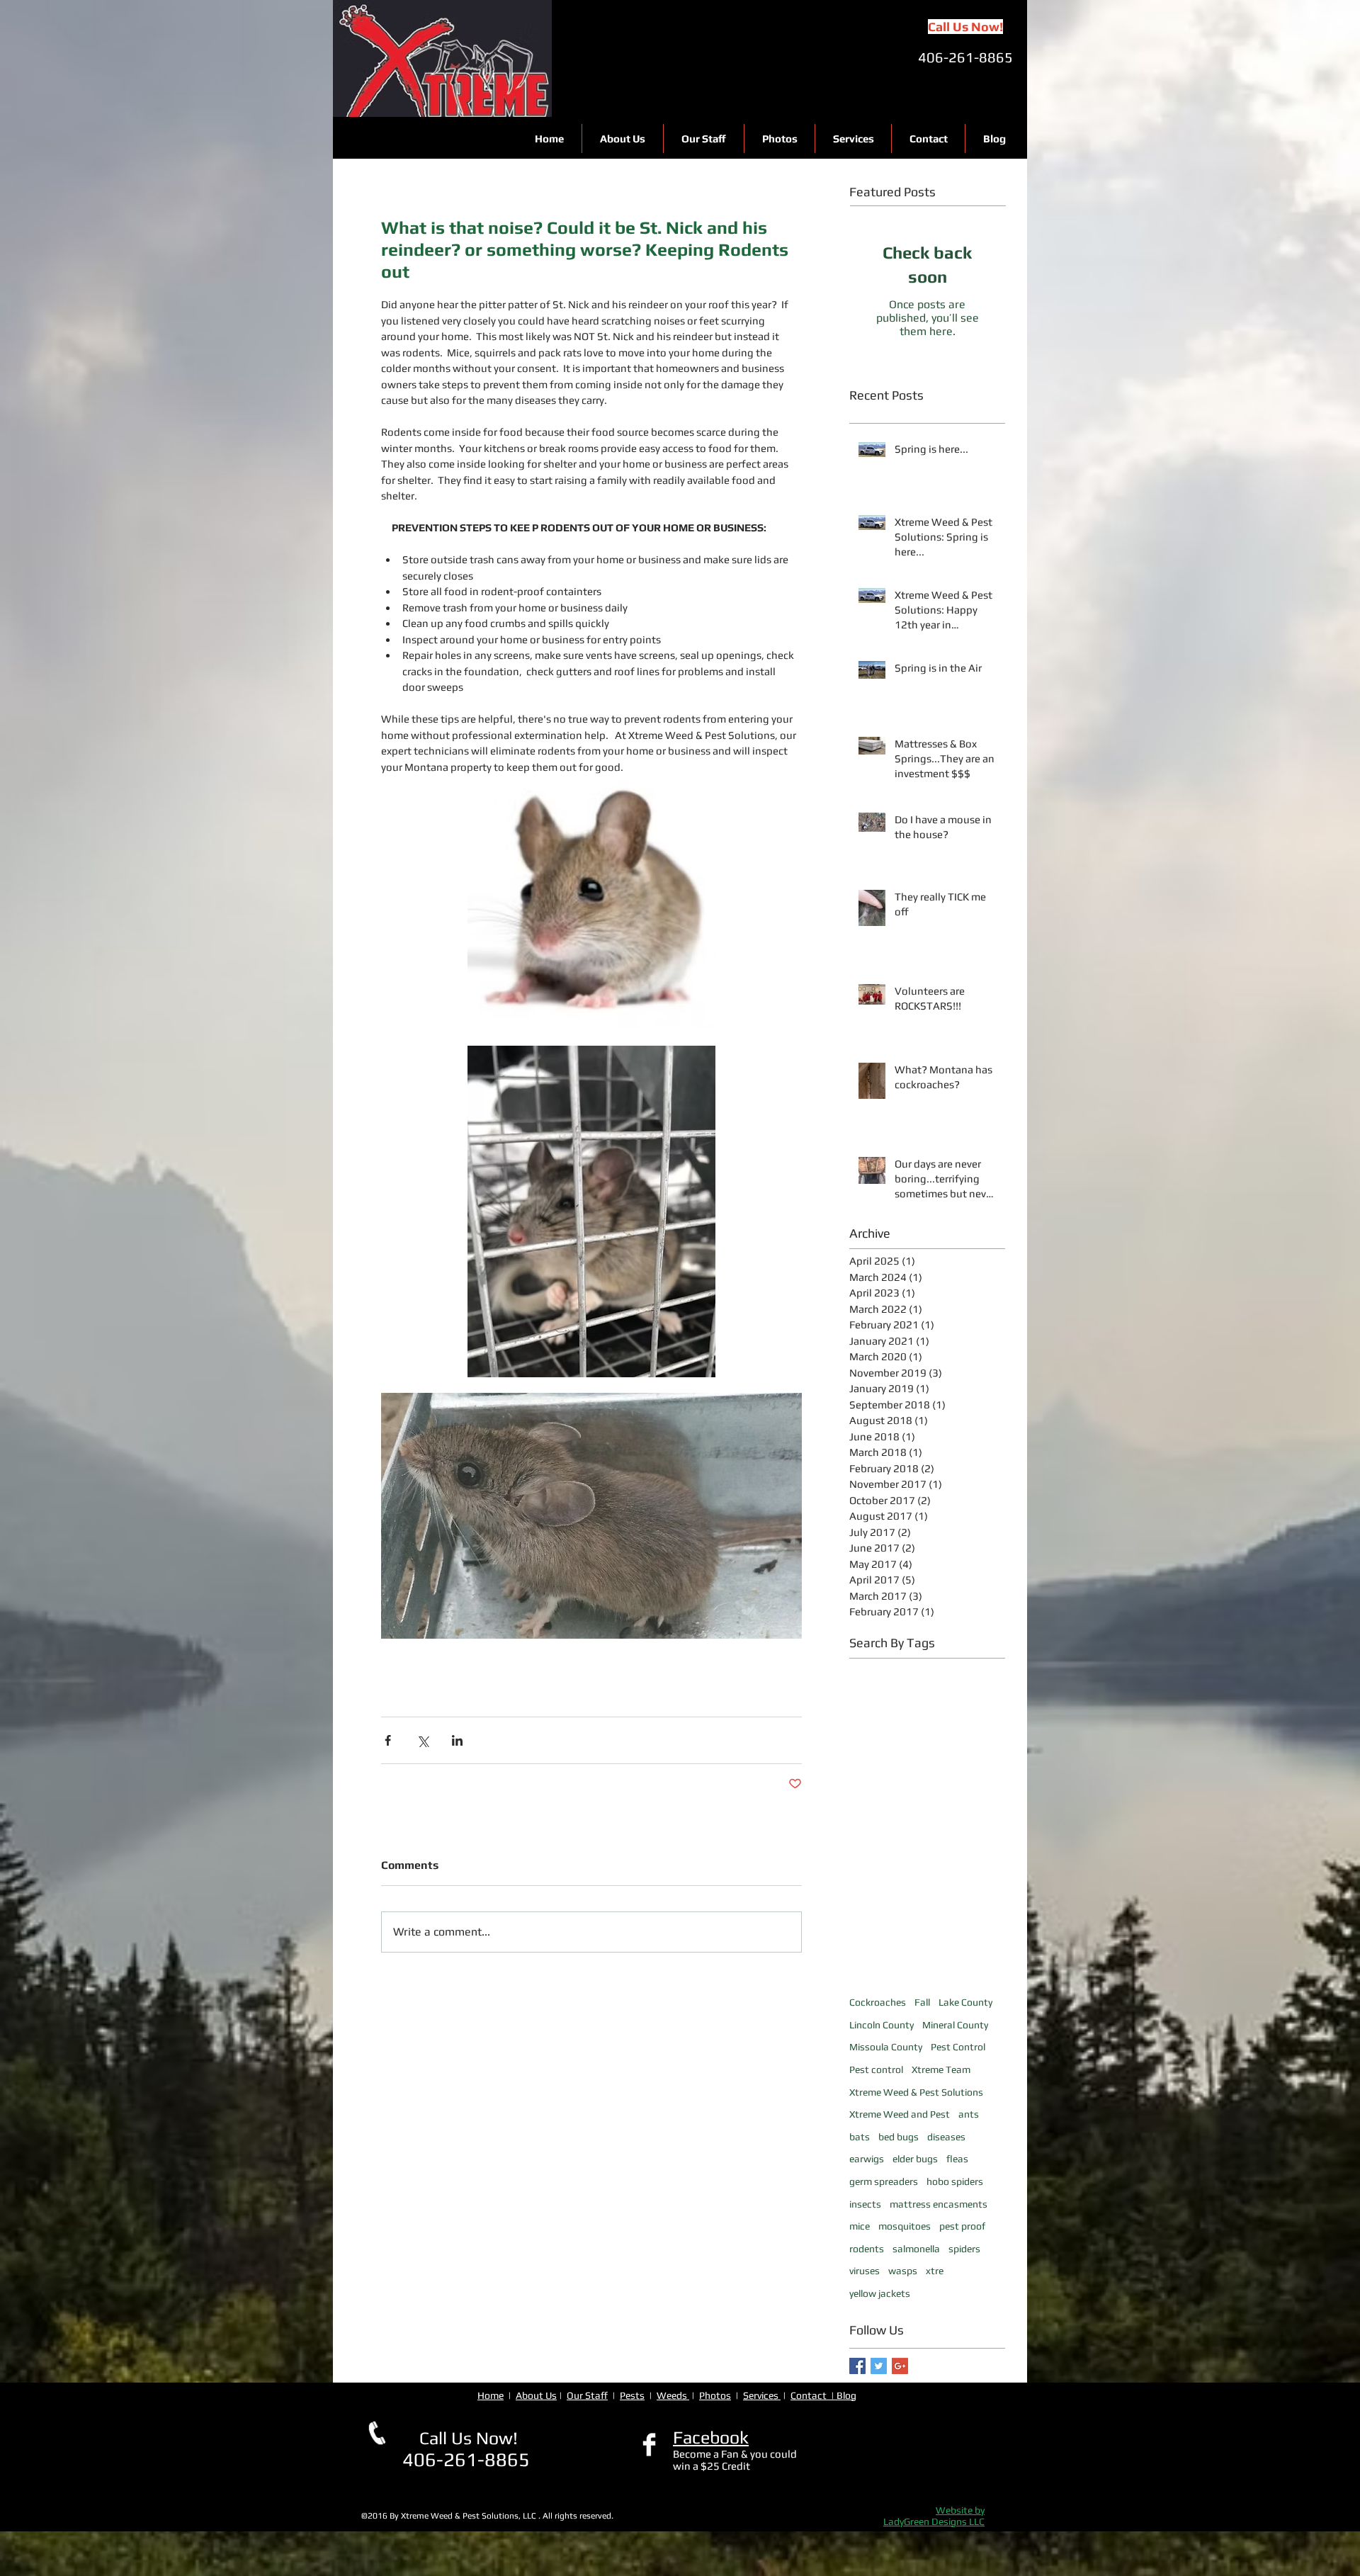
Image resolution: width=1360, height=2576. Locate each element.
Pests (632, 2395)
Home (491, 2395)
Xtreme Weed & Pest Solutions (916, 2092)
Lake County (965, 2002)
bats (860, 2137)
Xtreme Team (941, 2069)
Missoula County (886, 2047)
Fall (922, 2002)
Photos (715, 2395)
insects (865, 2204)
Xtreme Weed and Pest (900, 2114)
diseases (946, 2137)
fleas (957, 2159)
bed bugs (899, 2137)
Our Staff (587, 2395)
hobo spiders (955, 2181)
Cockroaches (878, 2002)
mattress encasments (939, 2204)
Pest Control (958, 2047)
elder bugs (915, 2159)
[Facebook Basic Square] (857, 2366)
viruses (865, 2271)
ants (969, 2114)
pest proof (962, 2226)
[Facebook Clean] (649, 2445)
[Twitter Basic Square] (879, 2366)
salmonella (916, 2249)
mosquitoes (905, 2226)
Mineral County (955, 2025)
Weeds (673, 2395)
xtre (935, 2271)
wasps (903, 2271)
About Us (536, 2395)
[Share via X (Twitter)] (423, 1740)
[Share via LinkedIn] (457, 1740)
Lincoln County (882, 2025)
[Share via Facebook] (388, 1740)
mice (860, 2226)
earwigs (867, 2159)
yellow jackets (880, 2293)
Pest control (876, 2069)
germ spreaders (884, 2181)
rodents (867, 2249)
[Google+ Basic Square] (900, 2366)
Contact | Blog (823, 2395)
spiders (964, 2249)
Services (762, 2395)
